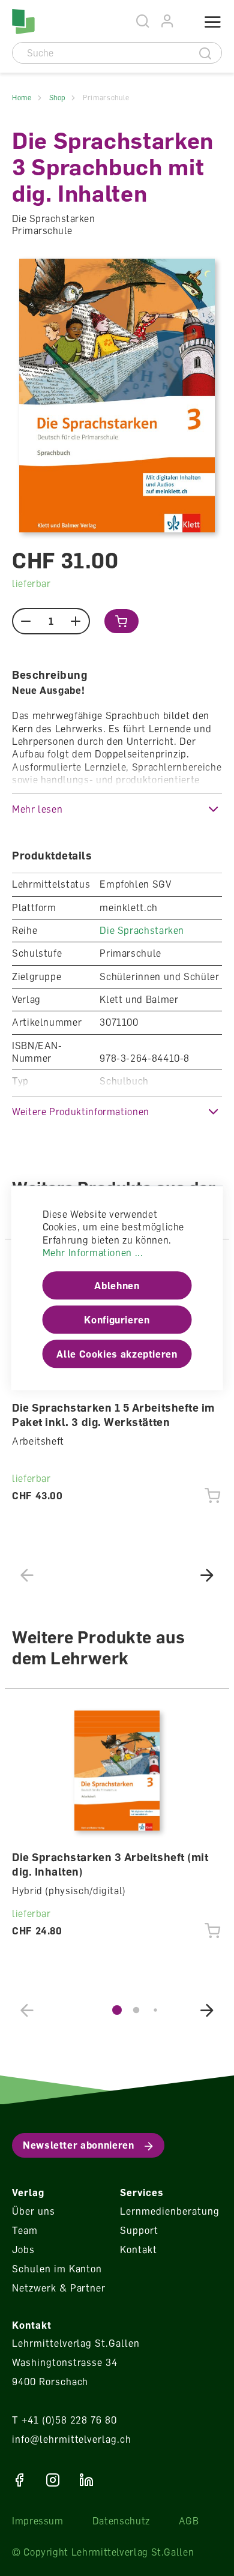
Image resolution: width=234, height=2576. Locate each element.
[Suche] (205, 53)
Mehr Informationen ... (93, 1253)
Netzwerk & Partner (59, 2288)
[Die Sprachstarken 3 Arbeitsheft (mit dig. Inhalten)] (117, 1771)
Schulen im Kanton (57, 2269)
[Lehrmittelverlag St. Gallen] (23, 22)
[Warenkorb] (184, 22)
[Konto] (168, 21)
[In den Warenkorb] (121, 621)
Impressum (38, 2521)
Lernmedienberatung (169, 2211)
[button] (117, 809)
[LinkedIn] (86, 2480)
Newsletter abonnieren (78, 2145)
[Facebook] (19, 2480)
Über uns (34, 2211)
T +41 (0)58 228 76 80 (64, 2420)
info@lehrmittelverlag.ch (72, 2439)
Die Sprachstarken (142, 930)
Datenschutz (121, 2521)
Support (139, 2230)
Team (25, 2230)
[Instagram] (53, 2480)
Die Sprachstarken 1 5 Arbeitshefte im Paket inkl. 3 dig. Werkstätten (113, 1415)
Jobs (23, 2249)
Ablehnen (117, 1286)
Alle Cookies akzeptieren (117, 1354)
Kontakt (139, 2249)
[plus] (76, 621)
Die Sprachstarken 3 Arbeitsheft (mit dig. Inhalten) (110, 1864)
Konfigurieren (117, 1320)
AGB (189, 2521)
